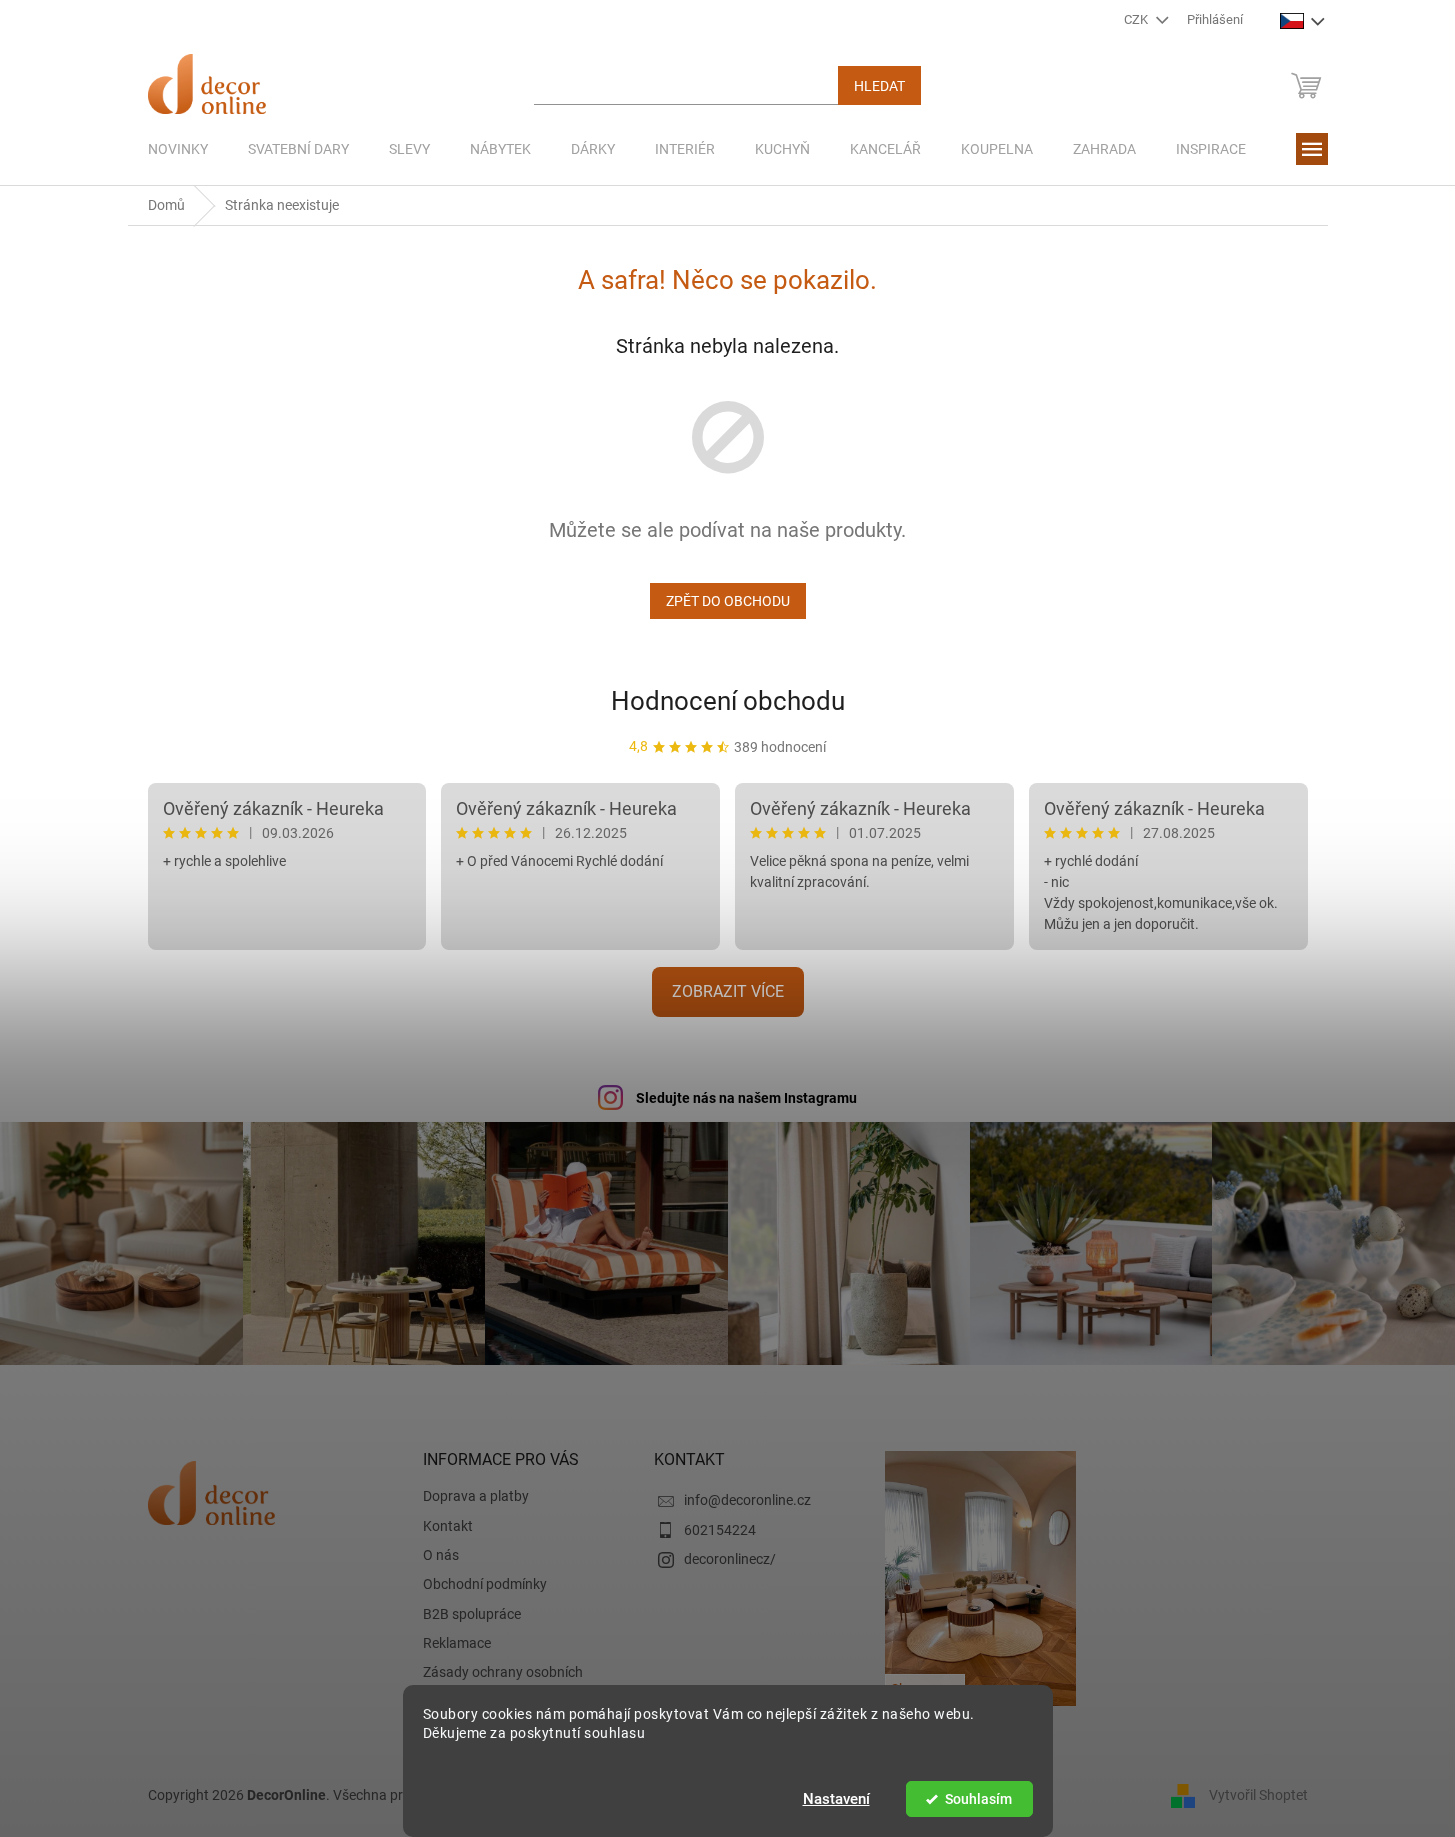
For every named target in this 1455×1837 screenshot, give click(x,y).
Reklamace (457, 1643)
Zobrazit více (728, 991)
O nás (441, 1555)
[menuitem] (178, 149)
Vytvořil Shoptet (1258, 1795)
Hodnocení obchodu (728, 701)
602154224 (720, 1530)
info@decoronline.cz (747, 1500)
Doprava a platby (476, 1496)
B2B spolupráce (472, 1614)
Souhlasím (978, 1799)
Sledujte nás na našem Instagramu (746, 1098)
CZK (1137, 19)
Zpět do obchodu (728, 601)
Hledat (879, 86)
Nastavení (836, 1799)
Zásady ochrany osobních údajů (503, 1681)
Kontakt (448, 1526)
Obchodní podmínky (485, 1584)
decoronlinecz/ (730, 1559)
